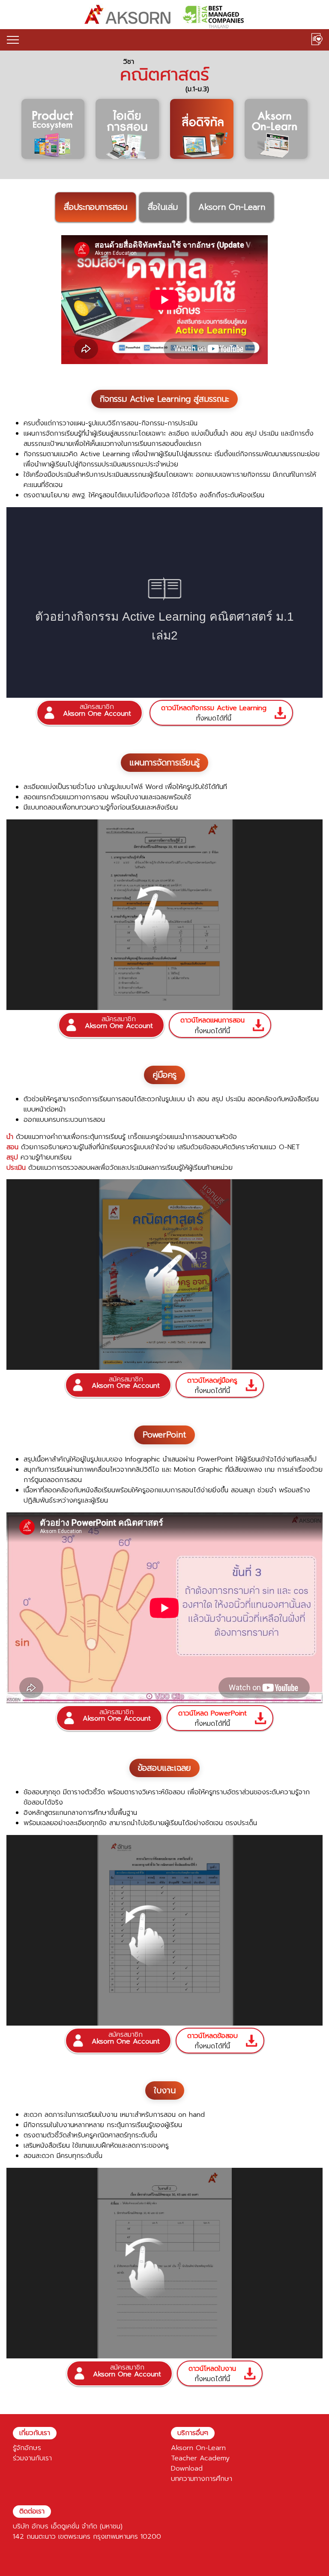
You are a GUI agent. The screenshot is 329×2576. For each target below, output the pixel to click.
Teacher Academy (200, 2458)
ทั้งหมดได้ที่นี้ (214, 713)
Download (187, 2468)
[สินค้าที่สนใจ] (317, 40)
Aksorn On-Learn (198, 2448)
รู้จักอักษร (27, 2448)
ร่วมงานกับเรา (32, 2458)
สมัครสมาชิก (97, 710)
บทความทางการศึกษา (202, 2479)
